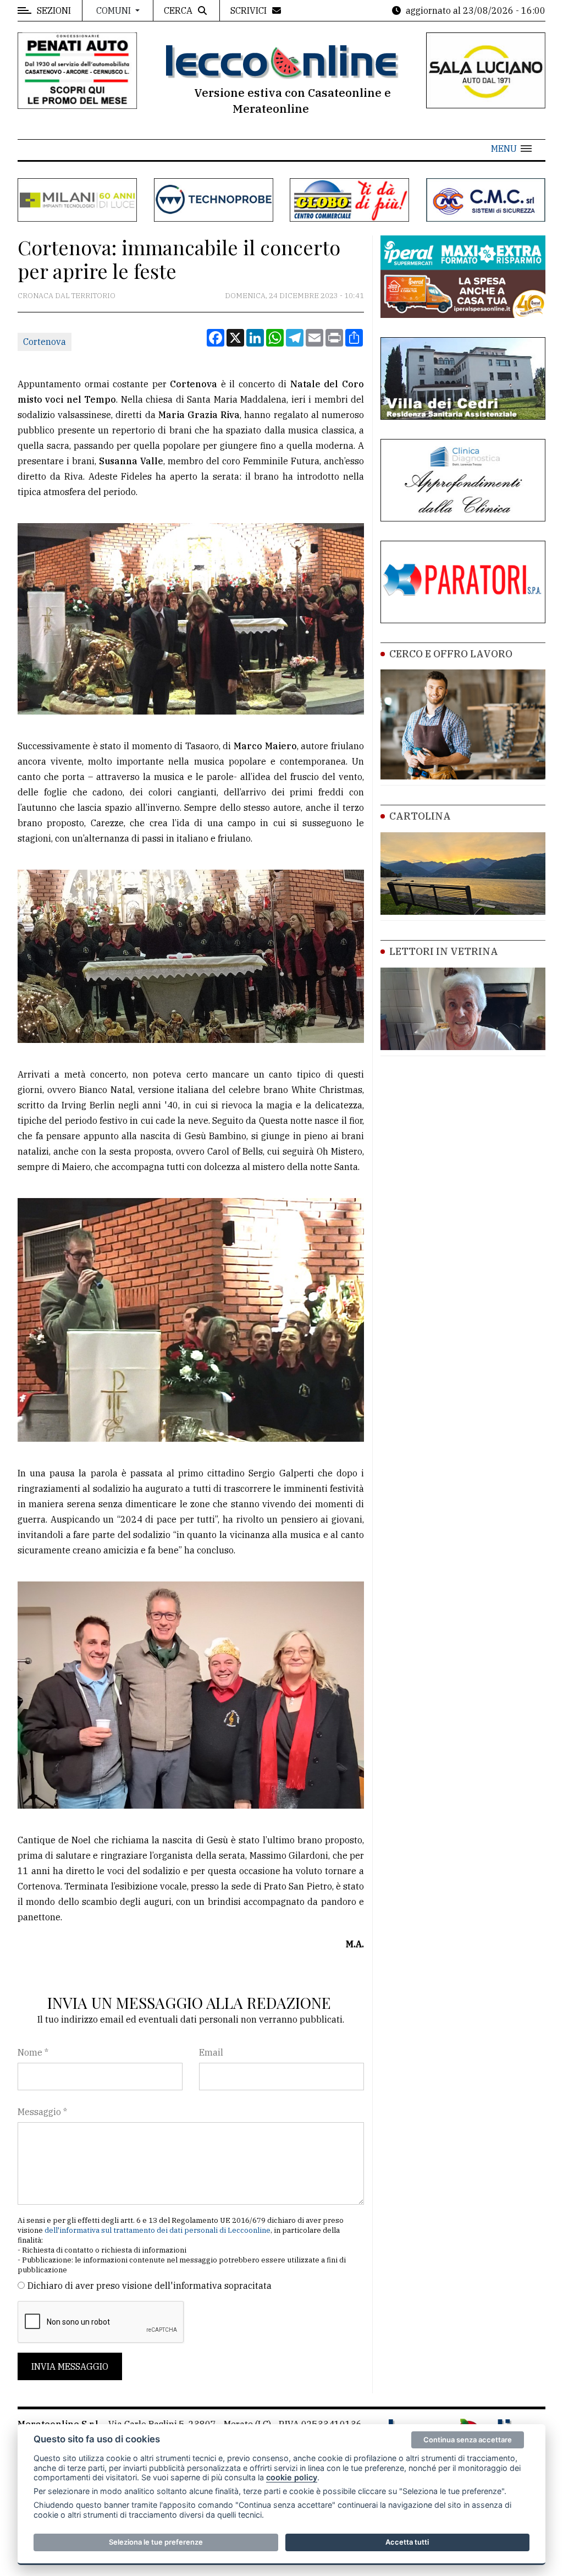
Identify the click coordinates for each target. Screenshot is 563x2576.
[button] (511, 149)
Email (211, 2052)
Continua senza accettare (468, 2440)
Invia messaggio (70, 2366)
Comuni (115, 10)
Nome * (33, 2052)
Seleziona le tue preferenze (156, 2542)
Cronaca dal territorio (67, 296)
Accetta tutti (407, 2542)
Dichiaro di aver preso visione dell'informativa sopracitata (150, 2286)
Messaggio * (42, 2112)
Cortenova (45, 342)
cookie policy (292, 2477)
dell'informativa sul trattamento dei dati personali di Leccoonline (158, 2230)
